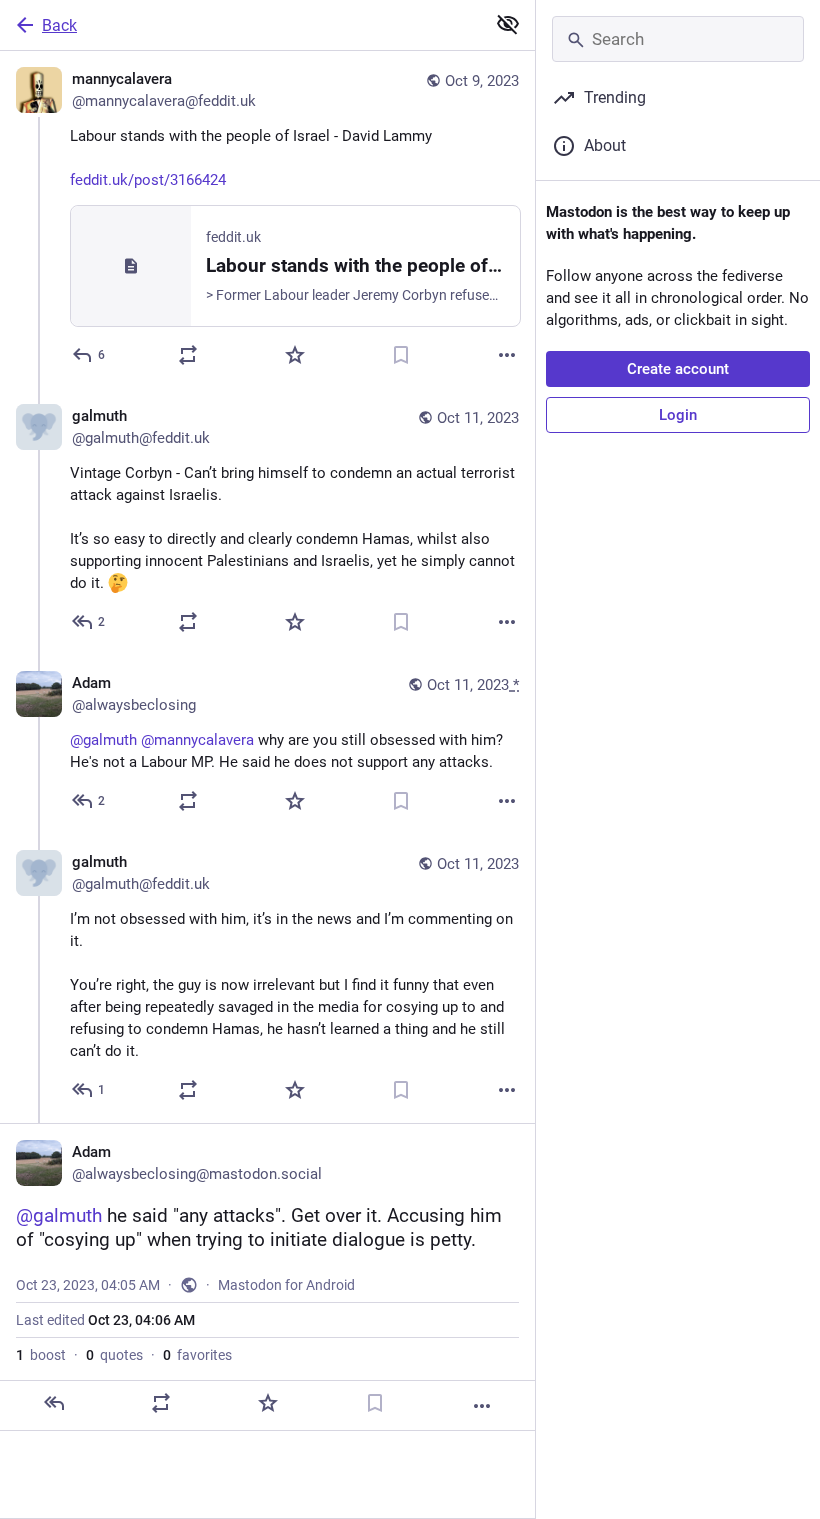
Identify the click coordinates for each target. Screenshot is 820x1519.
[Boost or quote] (188, 355)
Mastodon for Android (286, 1285)
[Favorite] (295, 355)
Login (678, 415)
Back (59, 25)
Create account (678, 369)
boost (41, 1355)
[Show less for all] (508, 24)
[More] (507, 355)
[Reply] (54, 1403)
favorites (197, 1355)
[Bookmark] (401, 355)
